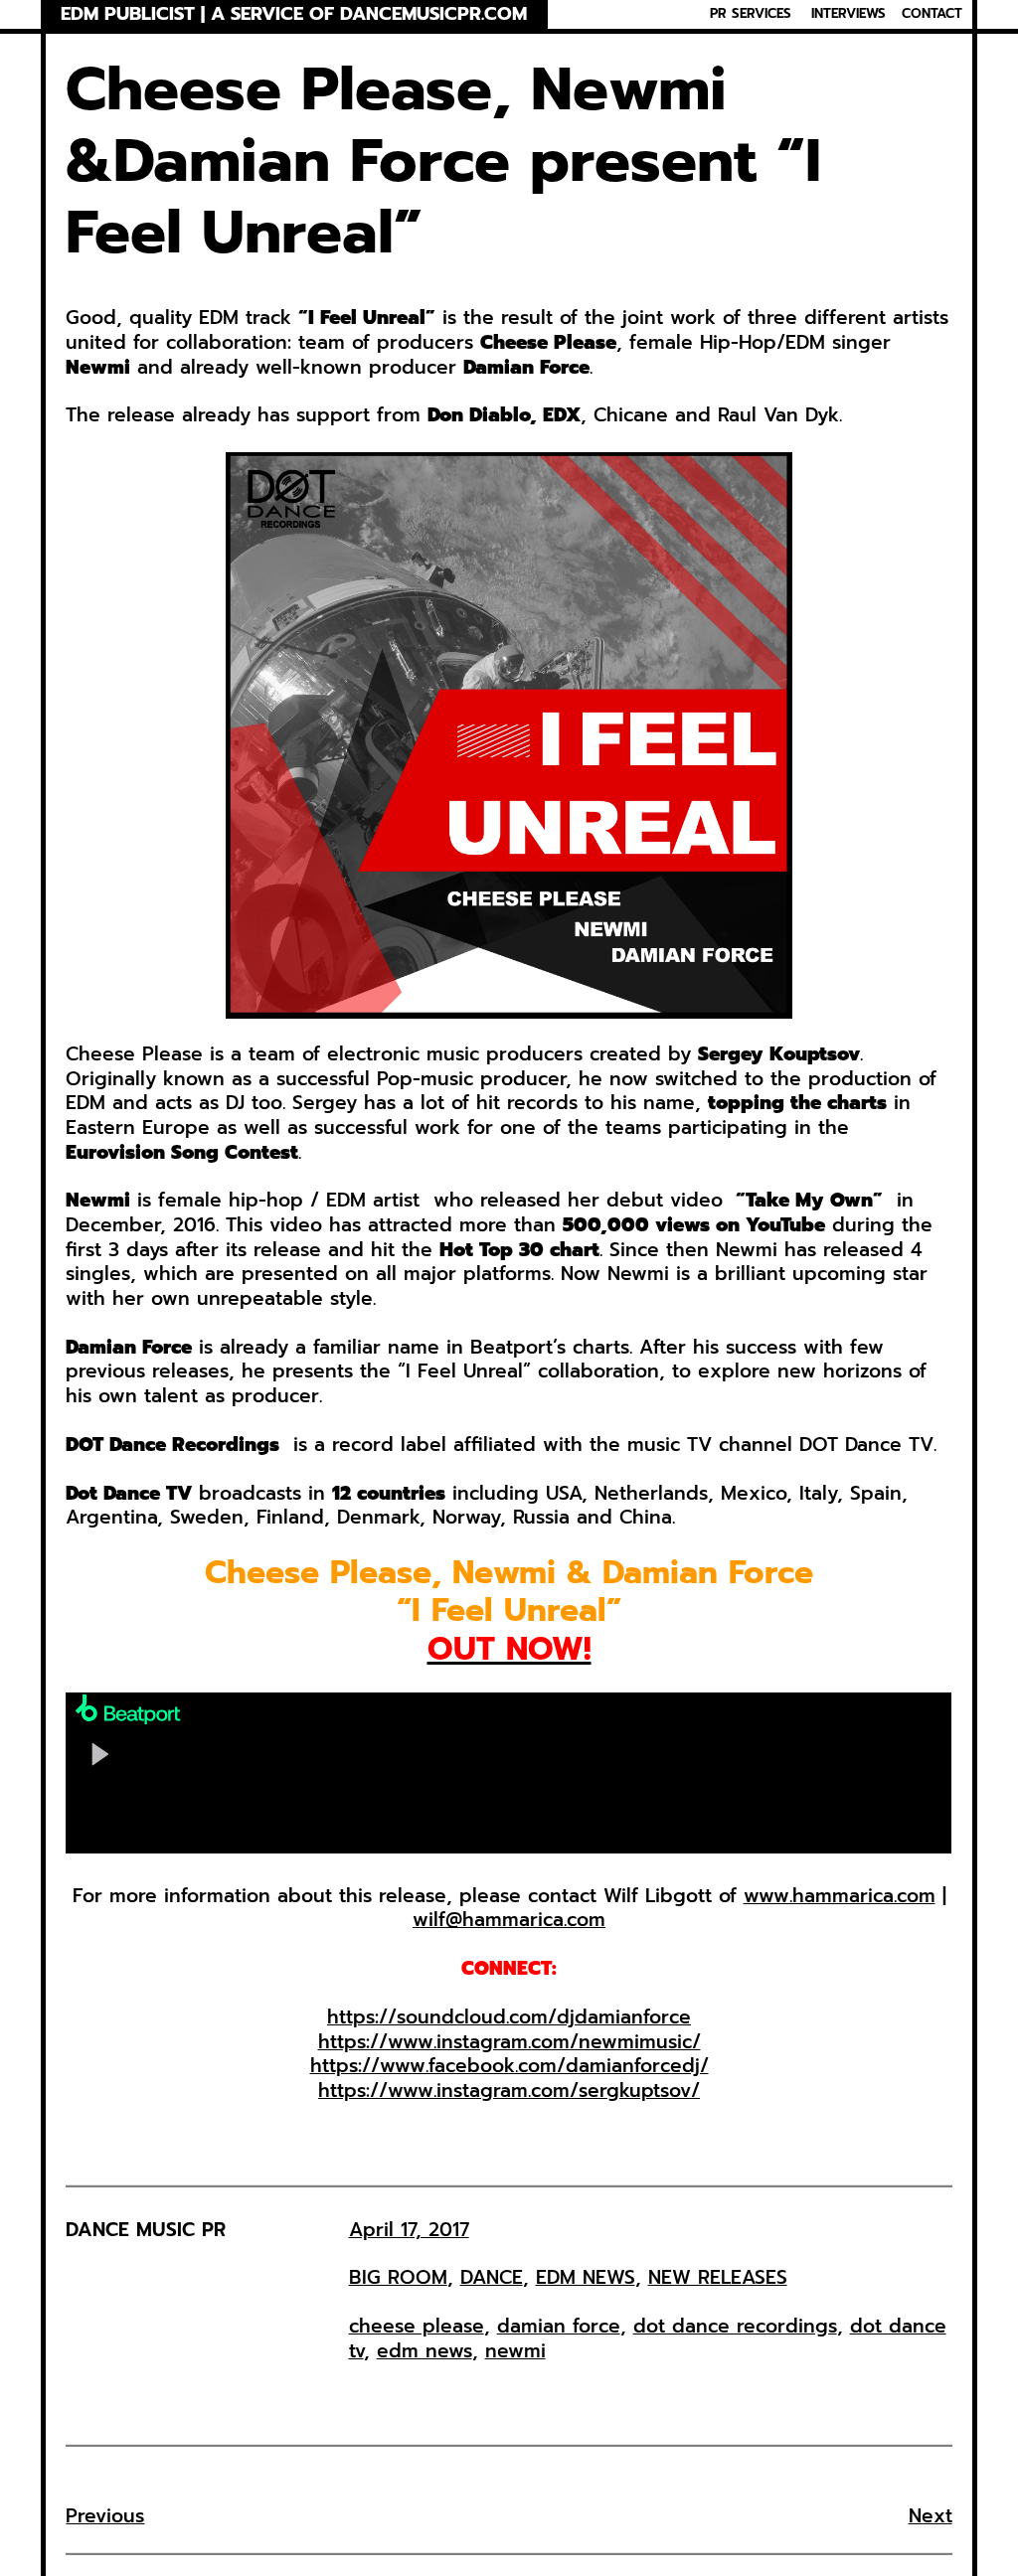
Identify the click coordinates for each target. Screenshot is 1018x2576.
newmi (515, 2351)
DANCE (492, 2277)
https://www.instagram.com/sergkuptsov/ (509, 2091)
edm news (424, 2351)
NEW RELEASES (718, 2277)
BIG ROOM (398, 2277)
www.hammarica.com (840, 1896)
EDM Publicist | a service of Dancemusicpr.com (294, 14)
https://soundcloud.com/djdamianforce (509, 2017)
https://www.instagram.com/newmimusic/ (509, 2042)
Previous (105, 2516)
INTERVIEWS (848, 14)
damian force (559, 2326)
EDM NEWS (586, 2277)
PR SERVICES (751, 14)
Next (931, 2516)
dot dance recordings (735, 2326)
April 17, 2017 (409, 2230)
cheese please (417, 2326)
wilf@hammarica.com (509, 1920)
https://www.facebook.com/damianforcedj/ (509, 2066)
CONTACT (932, 14)
